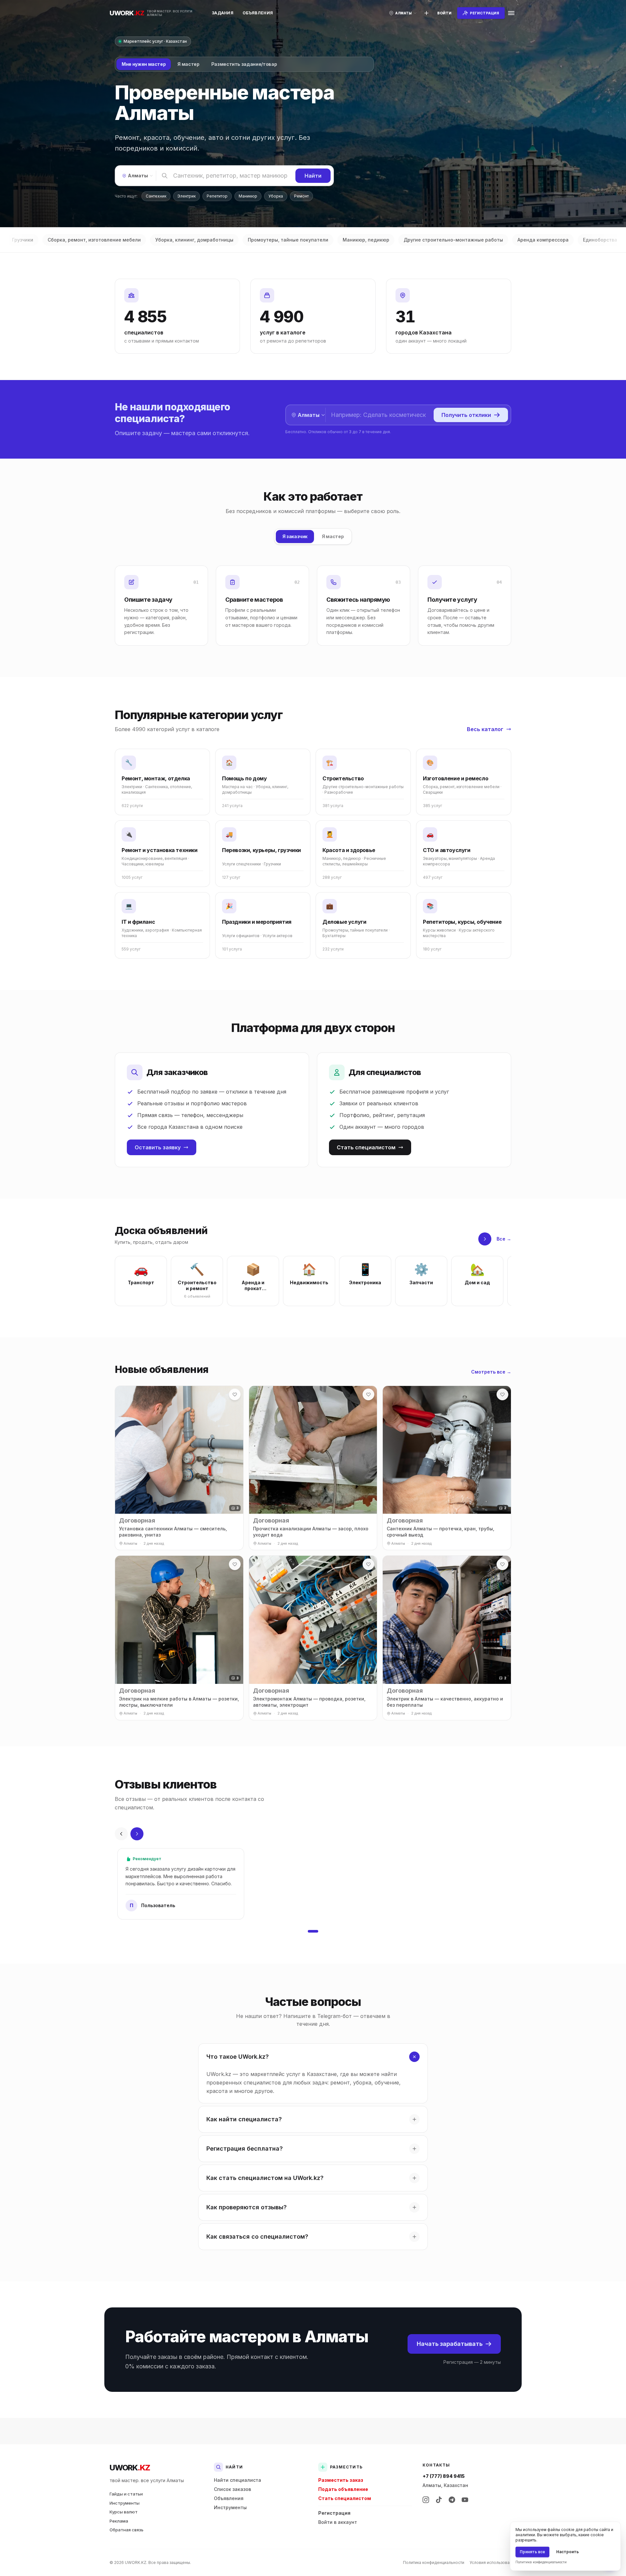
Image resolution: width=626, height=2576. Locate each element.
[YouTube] (465, 2500)
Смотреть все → (491, 1372)
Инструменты (125, 2503)
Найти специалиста (238, 2480)
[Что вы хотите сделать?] (426, 13)
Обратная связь (127, 2530)
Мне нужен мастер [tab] (144, 64)
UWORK (130, 2468)
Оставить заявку (158, 1147)
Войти (444, 13)
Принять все (532, 2552)
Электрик (186, 196)
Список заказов (232, 2489)
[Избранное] (235, 1394)
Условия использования (493, 2562)
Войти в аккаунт (338, 2522)
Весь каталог (485, 729)
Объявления (258, 13)
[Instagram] (426, 2500)
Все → (504, 1239)
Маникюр (248, 196)
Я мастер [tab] (188, 64)
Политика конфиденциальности (434, 2562)
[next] (485, 1239)
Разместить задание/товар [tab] (244, 64)
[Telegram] (452, 2500)
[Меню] (511, 13)
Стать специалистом (366, 1147)
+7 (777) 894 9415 (444, 2476)
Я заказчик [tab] (295, 536)
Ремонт (301, 196)
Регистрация (334, 2513)
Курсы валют (124, 2512)
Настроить (567, 2552)
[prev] (121, 1834)
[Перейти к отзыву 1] (313, 1931)
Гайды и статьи (126, 2494)
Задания (223, 13)
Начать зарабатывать (450, 2344)
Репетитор (217, 196)
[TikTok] (439, 2500)
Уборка (276, 196)
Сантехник (156, 196)
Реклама (119, 2521)
